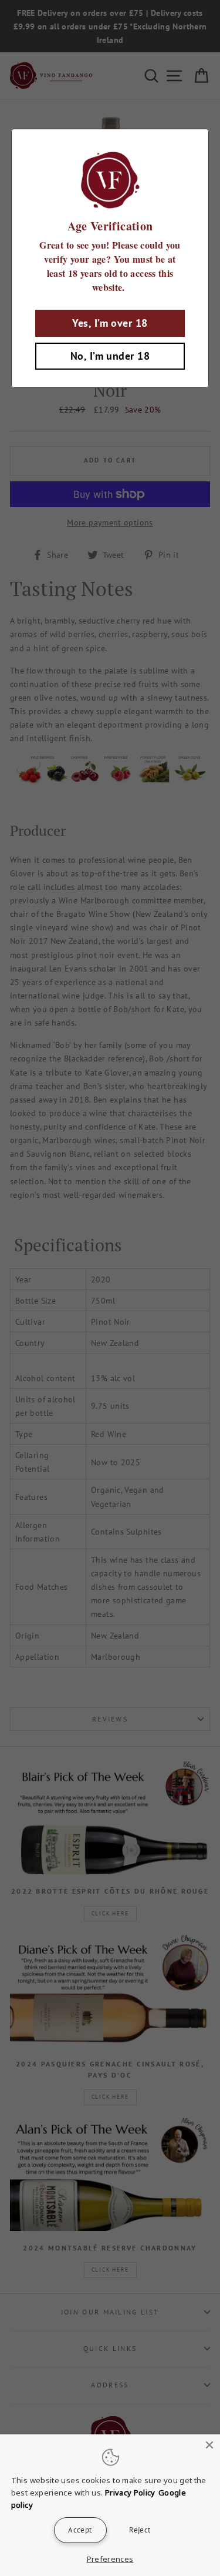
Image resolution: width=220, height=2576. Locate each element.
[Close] (209, 2445)
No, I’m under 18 (110, 356)
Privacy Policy (130, 2493)
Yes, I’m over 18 (110, 323)
